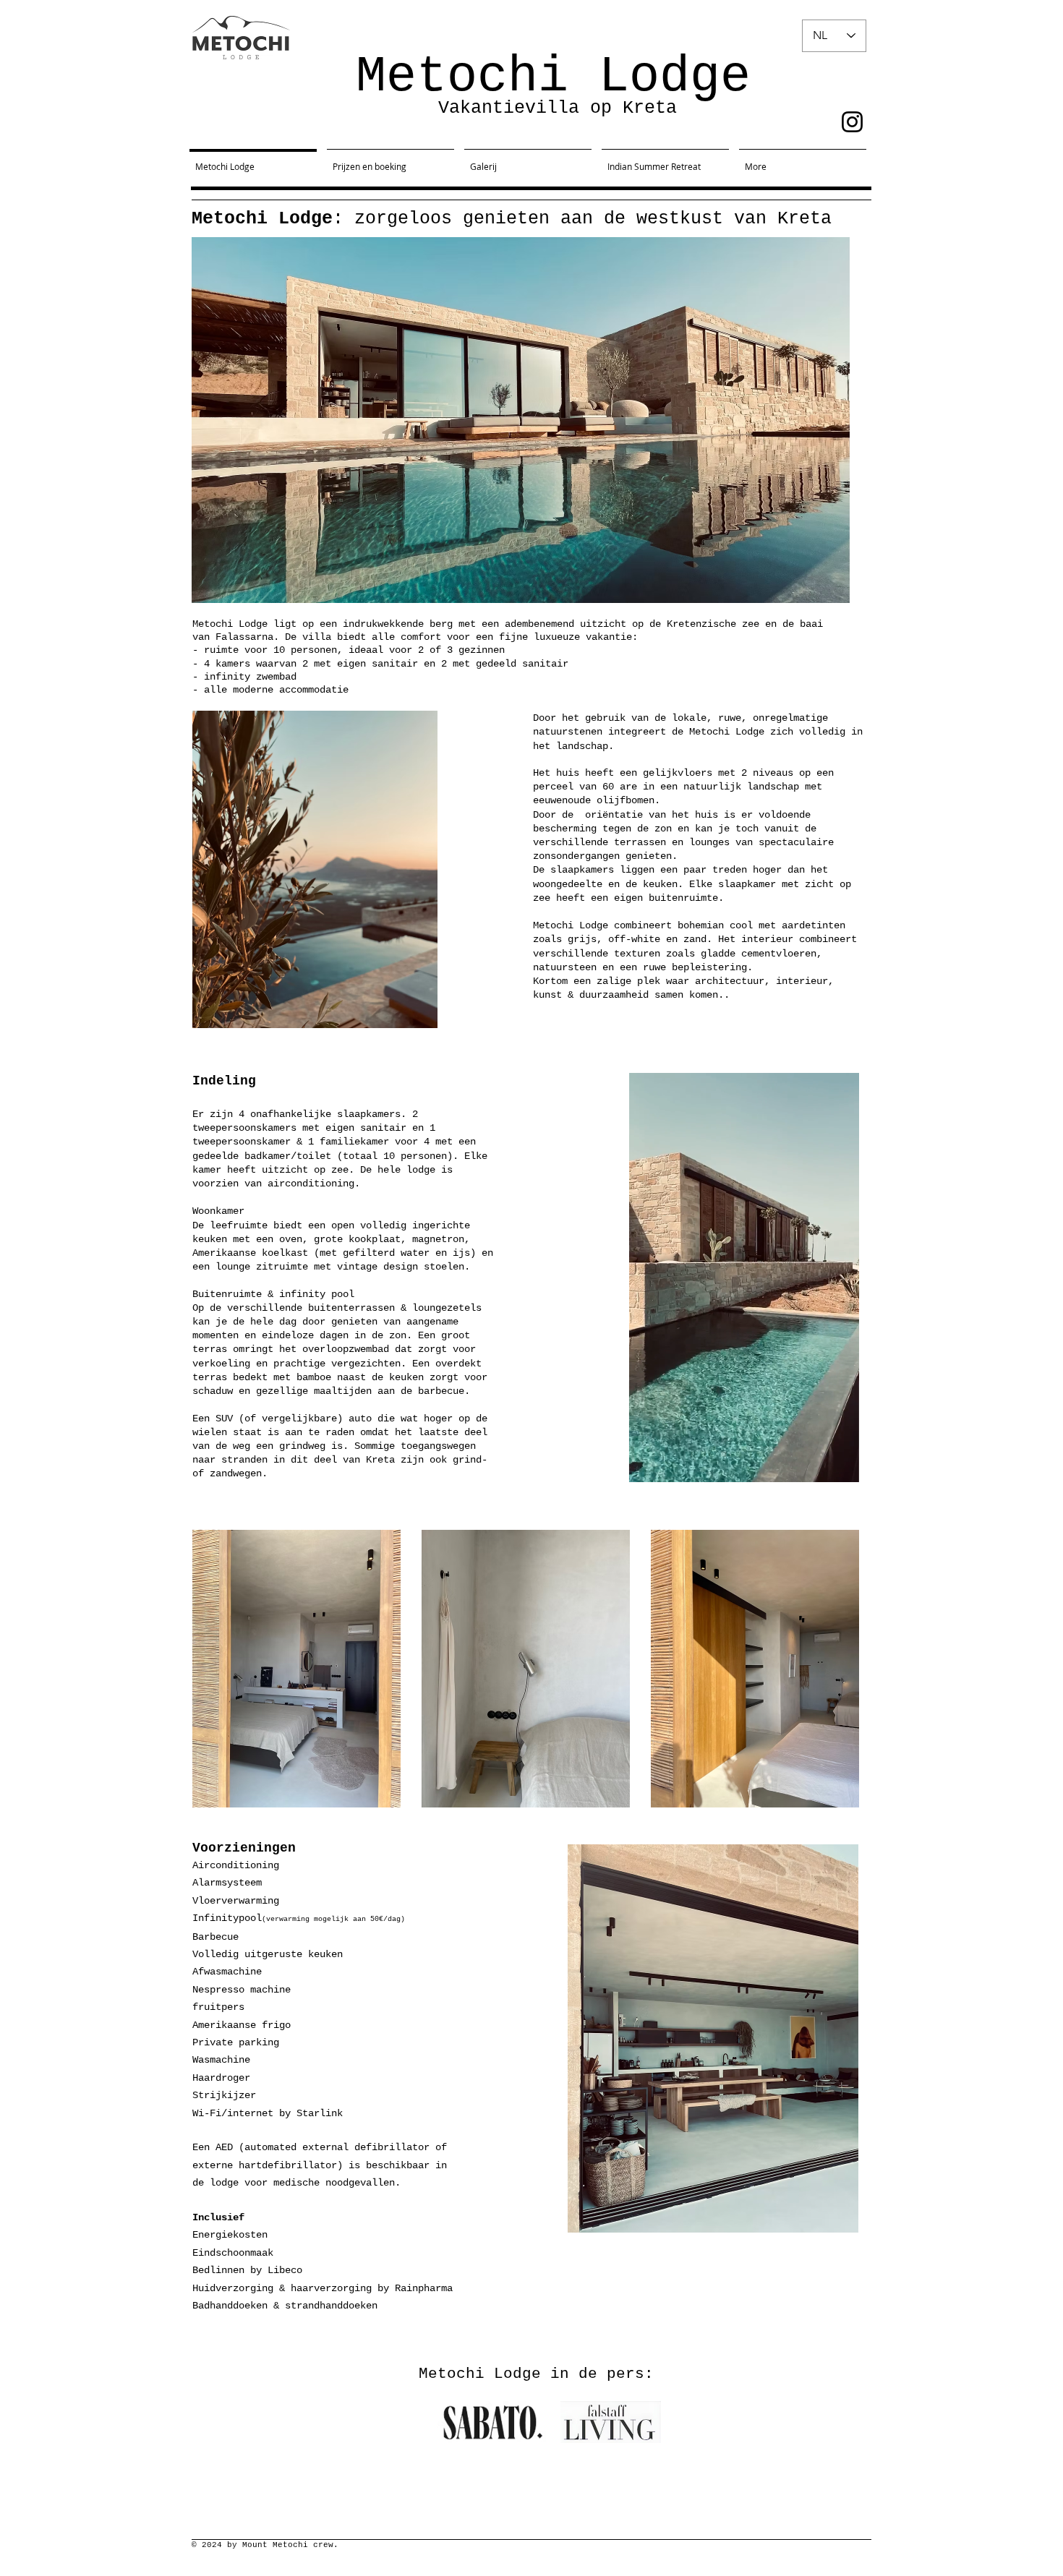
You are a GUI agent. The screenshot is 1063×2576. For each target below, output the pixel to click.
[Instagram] (852, 122)
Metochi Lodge (553, 77)
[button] (841, 1466)
